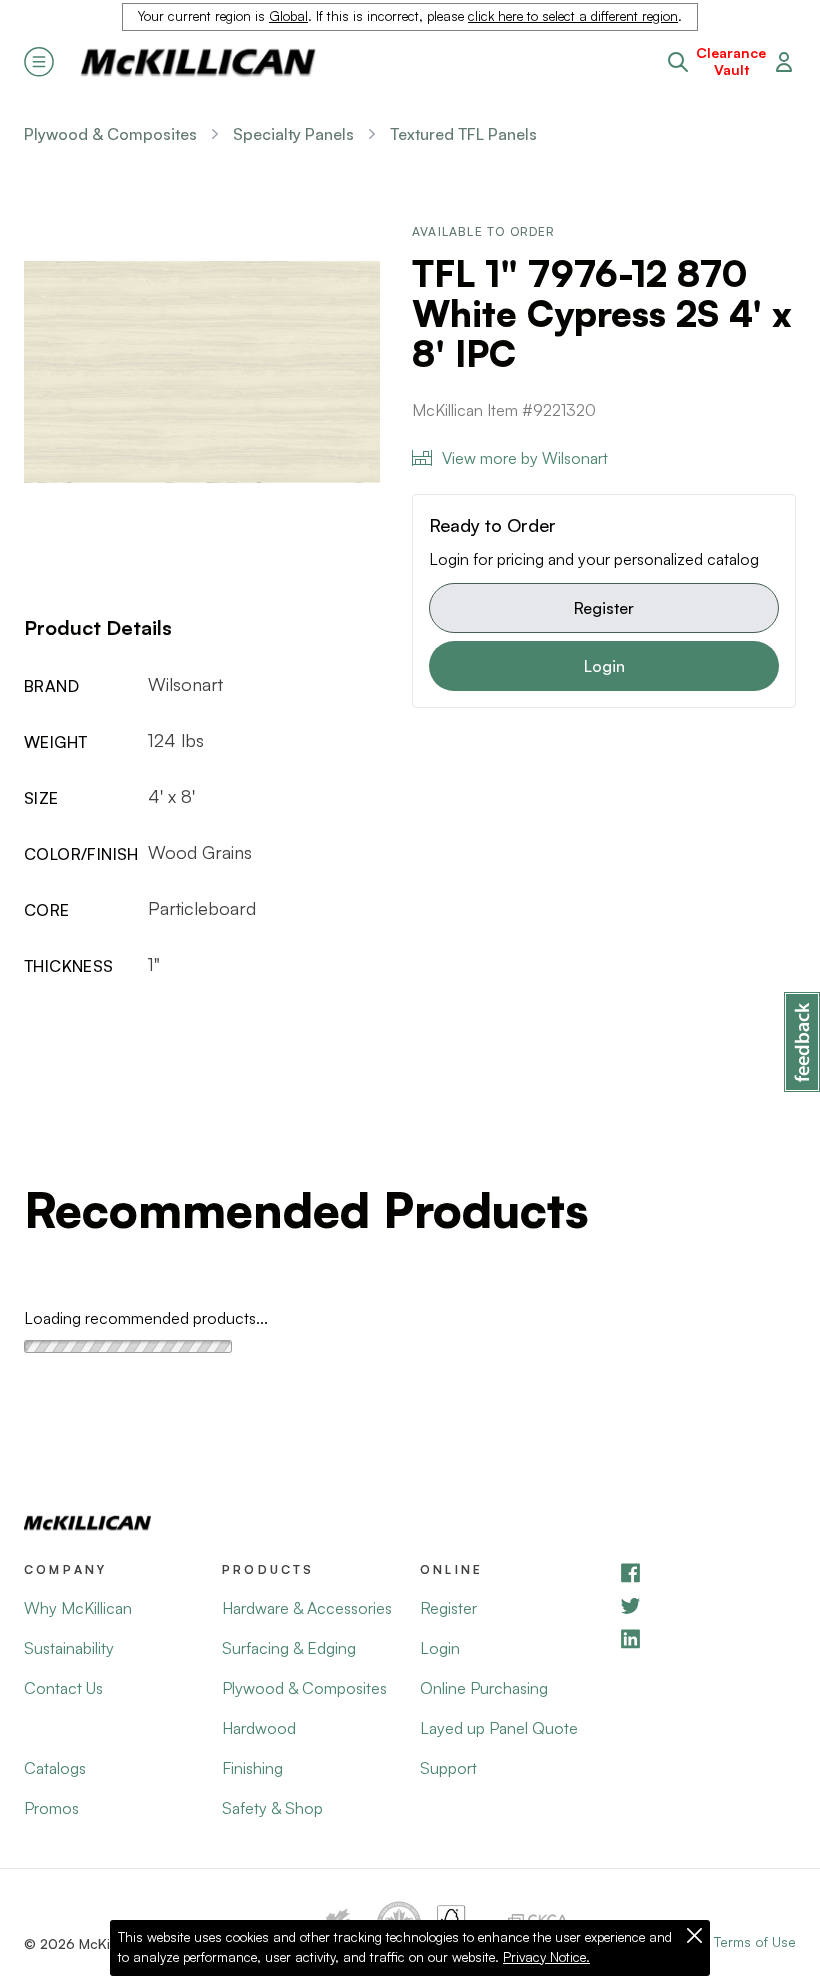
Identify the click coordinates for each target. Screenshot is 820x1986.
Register (604, 608)
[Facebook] (707, 1572)
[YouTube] (707, 1605)
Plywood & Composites (110, 134)
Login (604, 666)
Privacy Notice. (546, 1957)
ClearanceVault (731, 61)
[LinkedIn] (707, 1638)
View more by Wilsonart (525, 458)
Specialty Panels (293, 134)
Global (288, 16)
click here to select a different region (573, 16)
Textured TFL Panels (463, 134)
